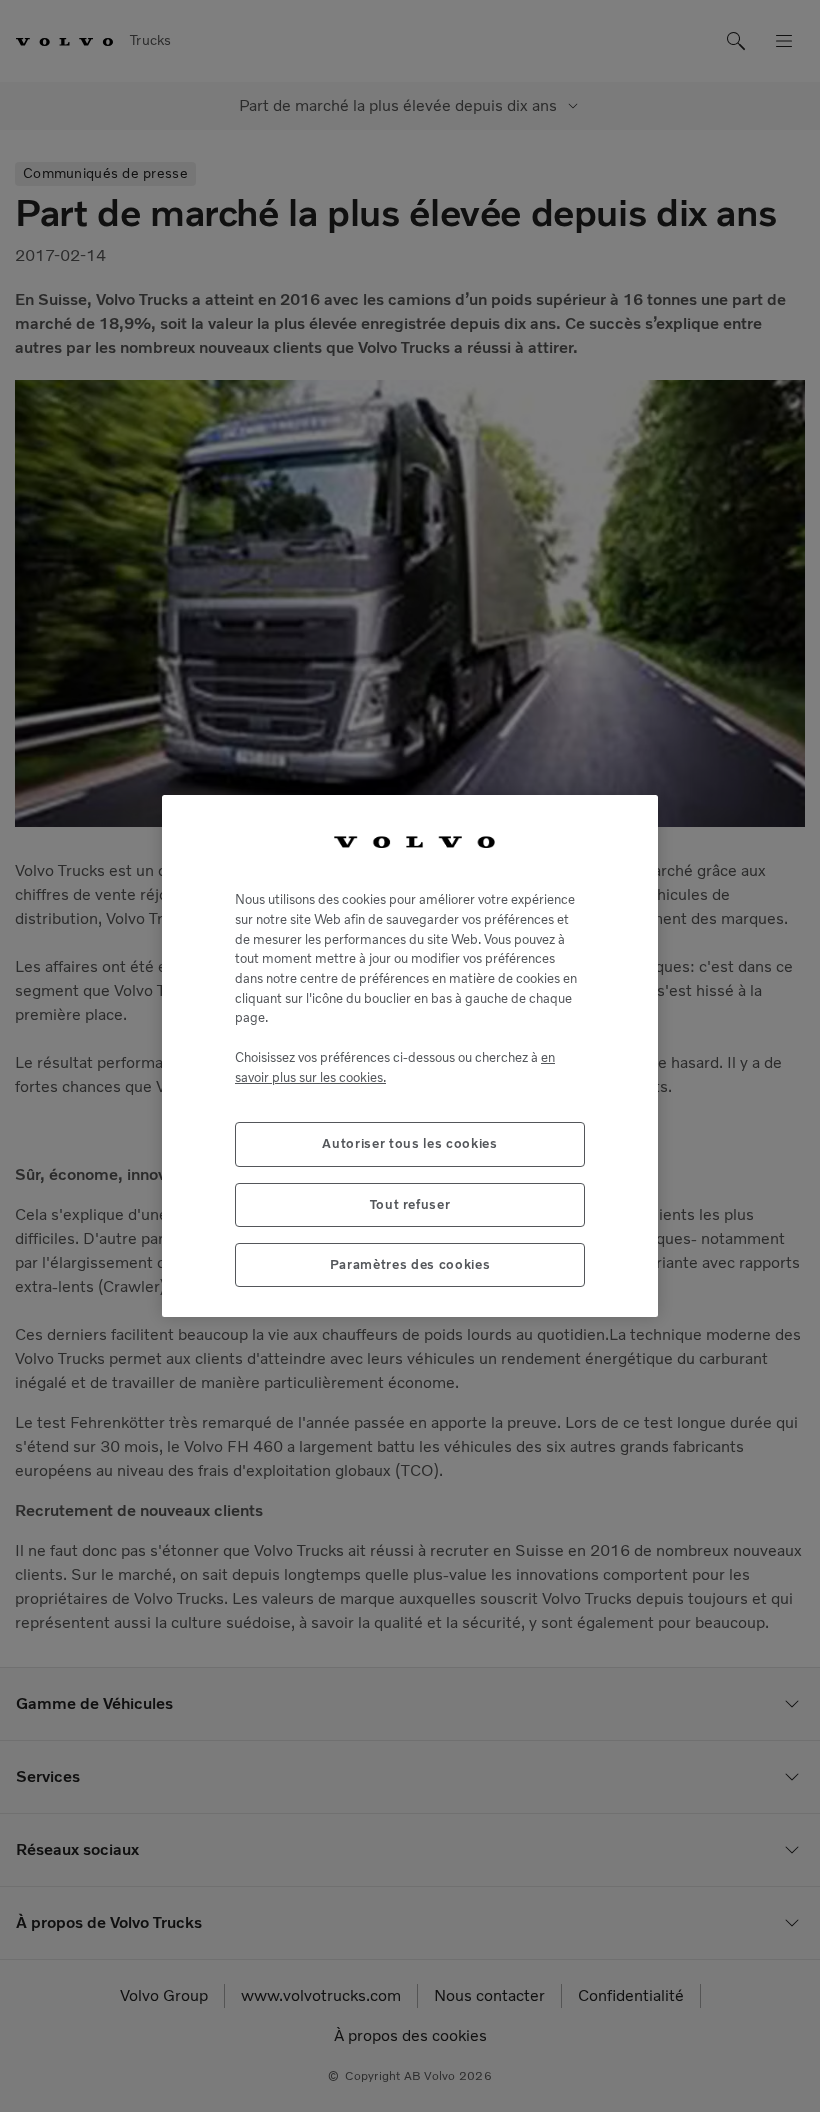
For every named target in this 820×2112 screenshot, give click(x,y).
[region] (410, 1056)
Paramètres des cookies (410, 1264)
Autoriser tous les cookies (409, 1143)
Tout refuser (410, 1204)
